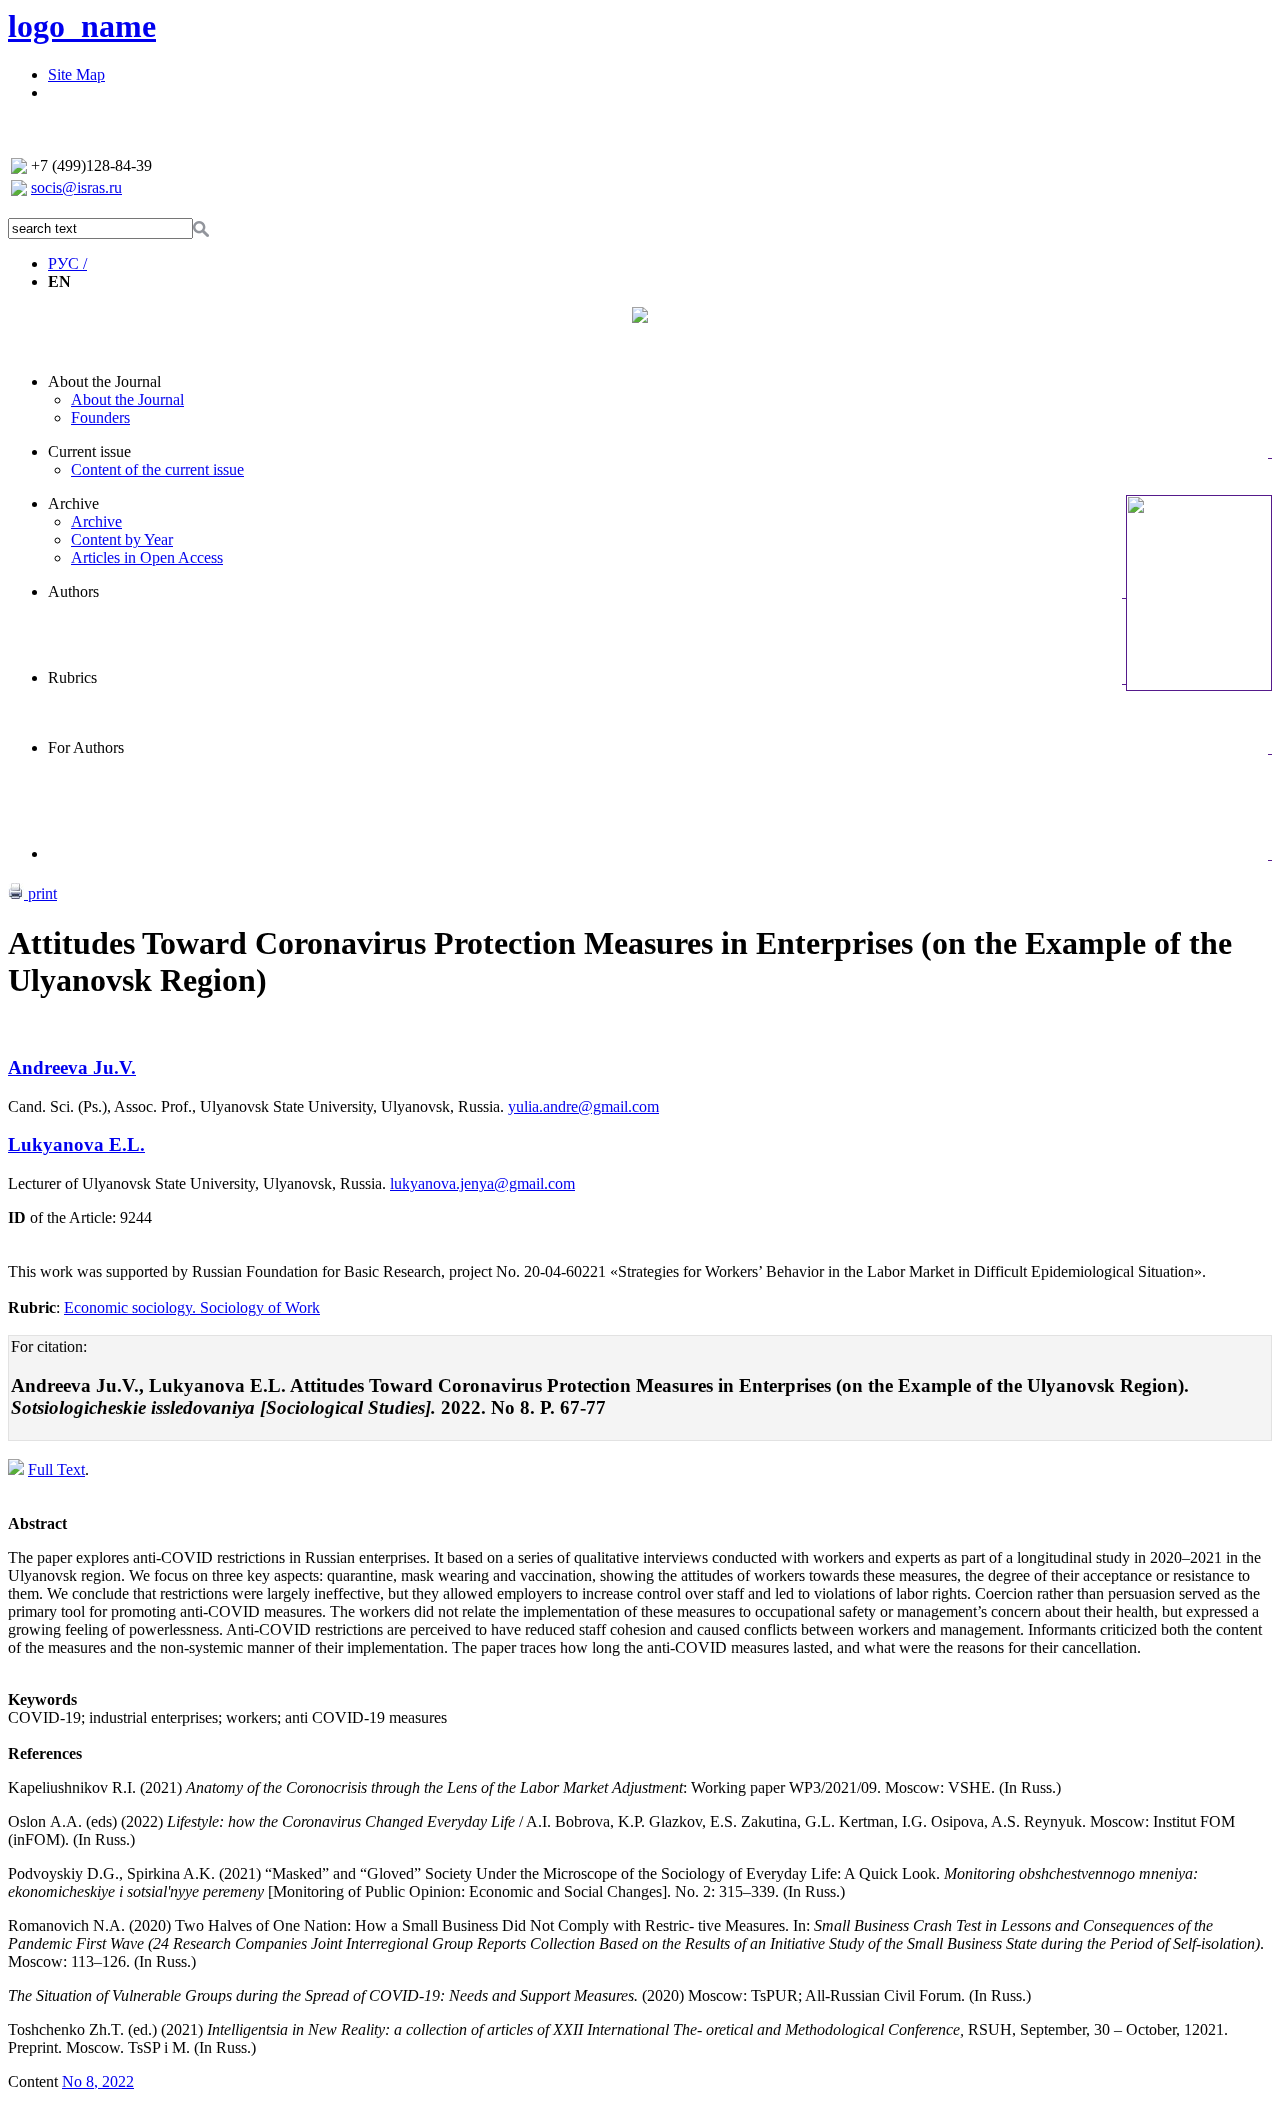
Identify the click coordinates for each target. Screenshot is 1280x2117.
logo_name (82, 26)
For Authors (86, 747)
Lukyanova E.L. (76, 1144)
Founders (100, 417)
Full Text (56, 1469)
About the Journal (104, 381)
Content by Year (122, 539)
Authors (73, 591)
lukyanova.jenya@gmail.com (482, 1183)
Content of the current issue (157, 469)
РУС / (67, 263)
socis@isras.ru (76, 187)
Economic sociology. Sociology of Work (192, 1307)
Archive (73, 503)
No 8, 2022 (98, 2081)
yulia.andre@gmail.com (583, 1106)
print (40, 893)
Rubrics (72, 677)
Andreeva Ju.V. (72, 1067)
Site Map (76, 74)
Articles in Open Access (147, 557)
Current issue (89, 451)
